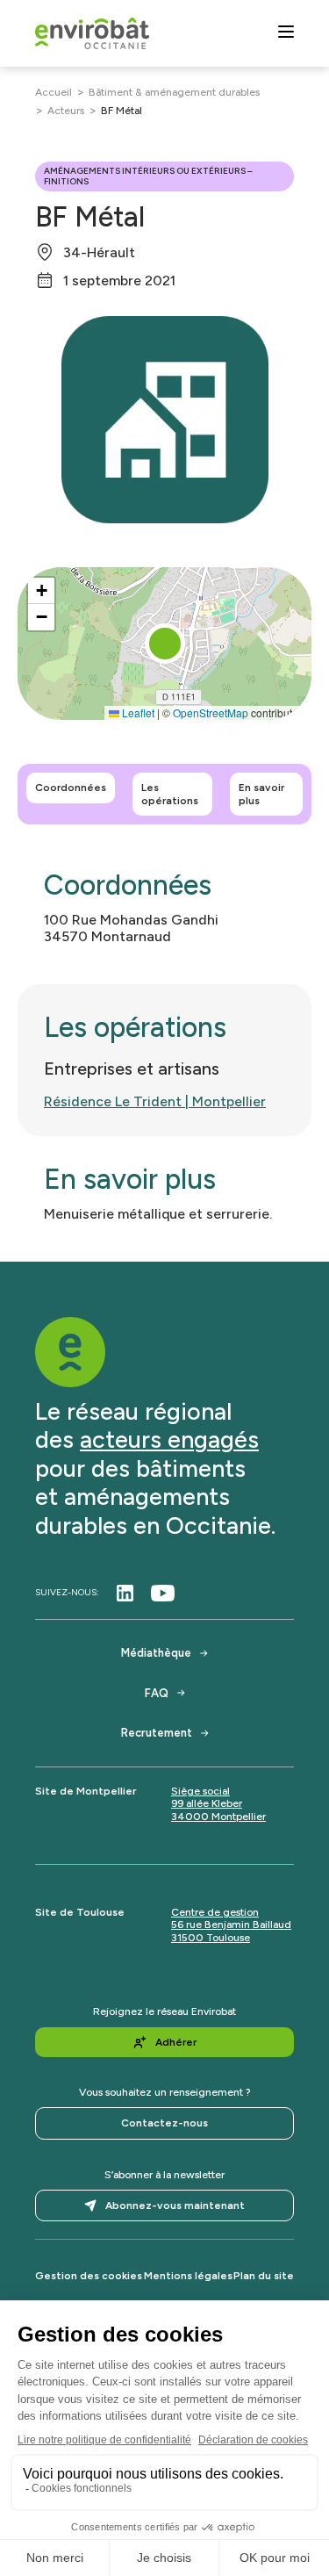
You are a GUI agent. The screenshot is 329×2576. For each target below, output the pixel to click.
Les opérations (170, 794)
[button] (165, 644)
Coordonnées (71, 788)
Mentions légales (188, 2276)
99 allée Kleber (207, 1803)
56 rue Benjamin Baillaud (231, 1925)
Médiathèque (156, 1653)
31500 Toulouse (211, 1938)
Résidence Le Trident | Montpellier (155, 1101)
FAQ (157, 1693)
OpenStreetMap (211, 712)
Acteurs (66, 111)
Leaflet (137, 712)
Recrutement (157, 1733)
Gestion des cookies (89, 2276)
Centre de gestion (215, 1912)
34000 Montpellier (218, 1817)
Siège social (200, 1791)
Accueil (54, 92)
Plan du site (264, 2276)
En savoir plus (261, 794)
